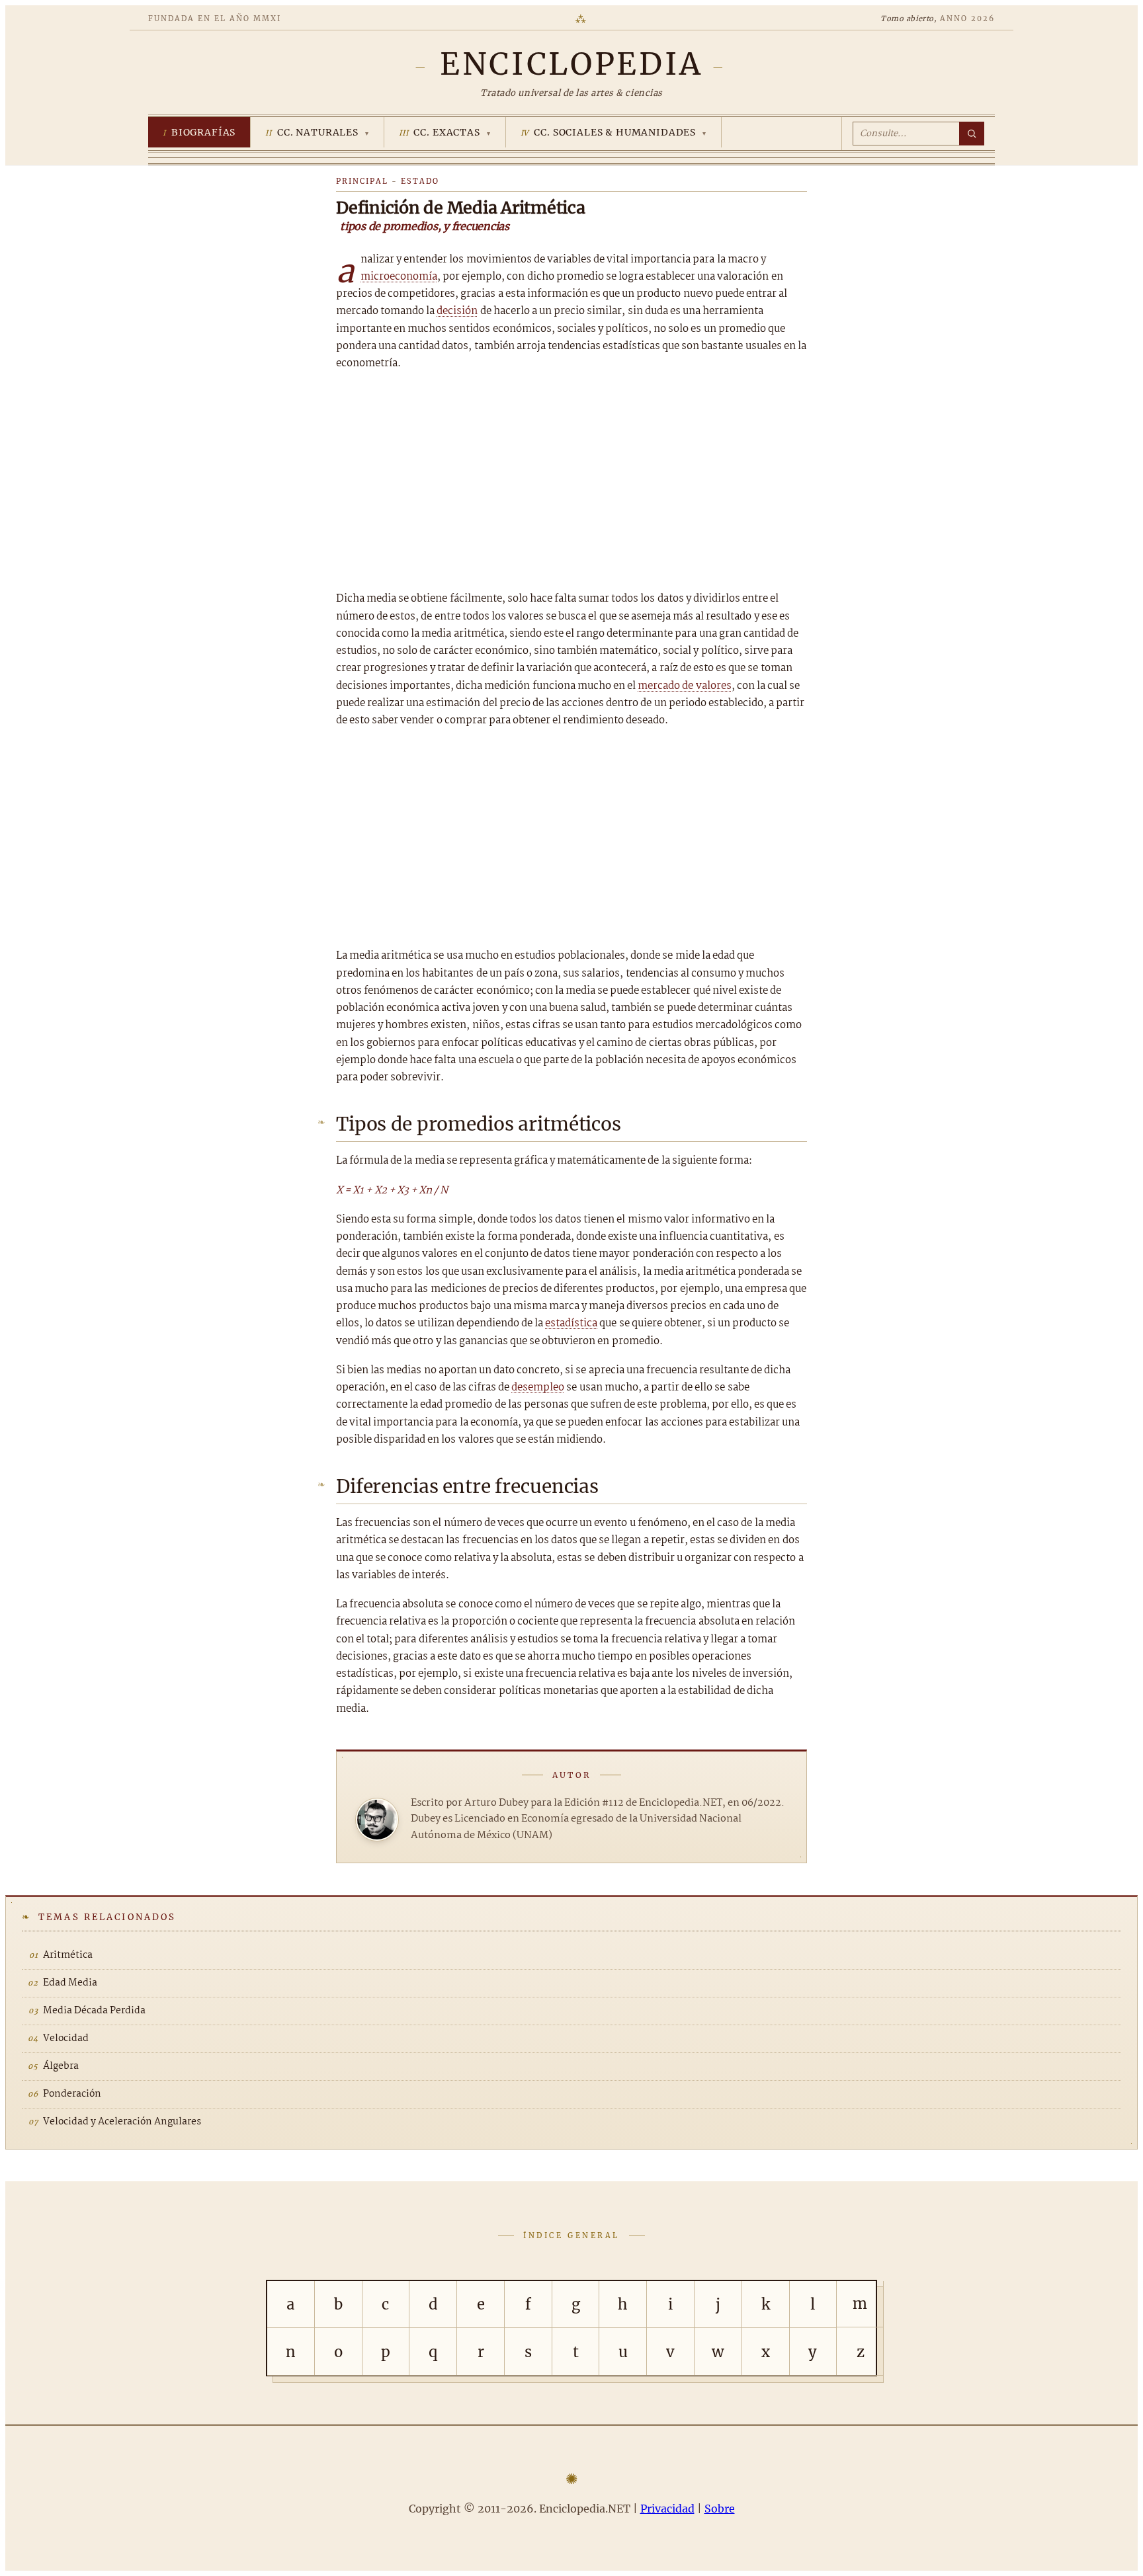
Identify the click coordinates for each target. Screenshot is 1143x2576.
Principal (362, 181)
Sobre (720, 2509)
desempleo (538, 1388)
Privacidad (667, 2509)
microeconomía (399, 277)
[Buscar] (972, 134)
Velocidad (66, 2038)
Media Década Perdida (94, 2011)
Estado (420, 181)
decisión (457, 311)
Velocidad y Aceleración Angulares (122, 2122)
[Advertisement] (571, 481)
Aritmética (68, 1955)
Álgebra (61, 2066)
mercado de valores (684, 686)
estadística (571, 1323)
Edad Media (70, 1983)
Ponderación (72, 2094)
